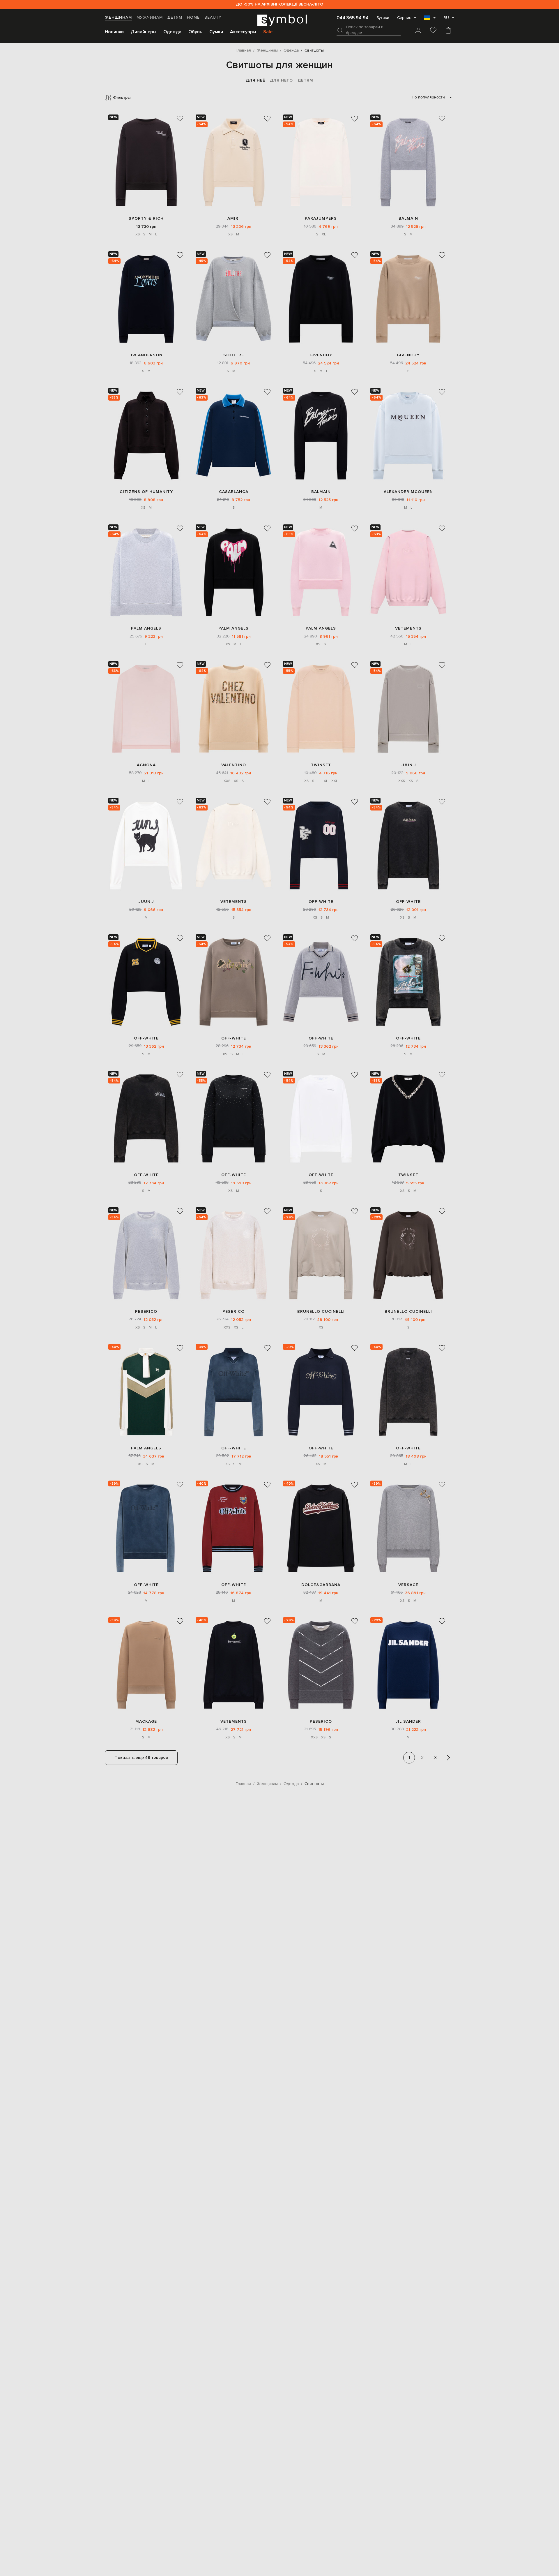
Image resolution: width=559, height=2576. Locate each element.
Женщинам (118, 17)
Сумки (216, 32)
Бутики (383, 18)
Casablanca (234, 492)
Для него (281, 80)
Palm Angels (146, 628)
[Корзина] (448, 31)
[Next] (448, 1758)
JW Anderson (146, 355)
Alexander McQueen (408, 492)
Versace (408, 1585)
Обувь (195, 32)
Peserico (146, 1311)
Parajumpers (321, 218)
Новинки (114, 32)
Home (193, 17)
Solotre (234, 355)
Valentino (234, 765)
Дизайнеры (144, 32)
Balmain (408, 218)
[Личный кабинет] (418, 31)
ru (446, 18)
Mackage (146, 1721)
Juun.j (408, 765)
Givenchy (321, 355)
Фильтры (122, 97)
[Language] (430, 20)
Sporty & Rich (146, 218)
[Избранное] (433, 31)
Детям (175, 17)
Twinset (321, 765)
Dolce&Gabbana (321, 1585)
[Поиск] (340, 30)
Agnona (146, 765)
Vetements (408, 628)
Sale (268, 32)
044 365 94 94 (353, 18)
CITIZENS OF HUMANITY (146, 492)
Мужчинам (150, 17)
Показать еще (141, 1758)
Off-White (321, 902)
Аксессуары (243, 32)
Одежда (172, 32)
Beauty (213, 17)
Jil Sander (408, 1721)
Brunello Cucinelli (321, 1311)
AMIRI (234, 218)
